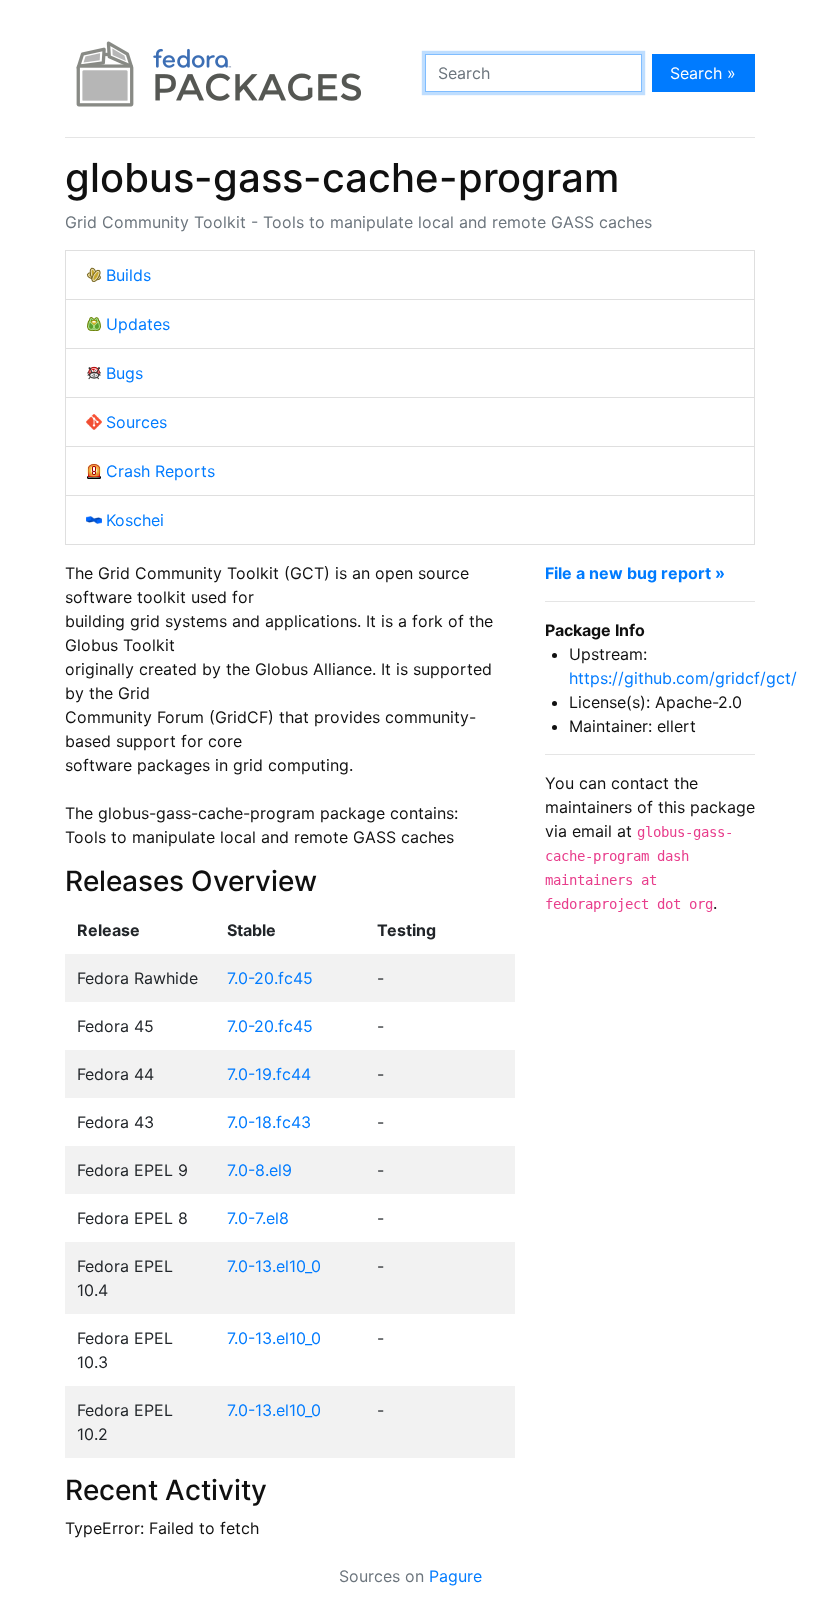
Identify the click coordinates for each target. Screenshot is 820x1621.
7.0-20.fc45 (270, 978)
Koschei (135, 520)
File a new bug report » (635, 573)
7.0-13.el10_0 (274, 1266)
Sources (136, 422)
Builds (128, 275)
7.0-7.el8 (258, 1218)
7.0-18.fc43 (269, 1122)
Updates (138, 324)
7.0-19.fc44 (269, 1074)
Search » (703, 73)
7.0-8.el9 (259, 1170)
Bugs (124, 373)
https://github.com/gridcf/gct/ (683, 678)
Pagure (455, 1576)
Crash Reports (160, 471)
